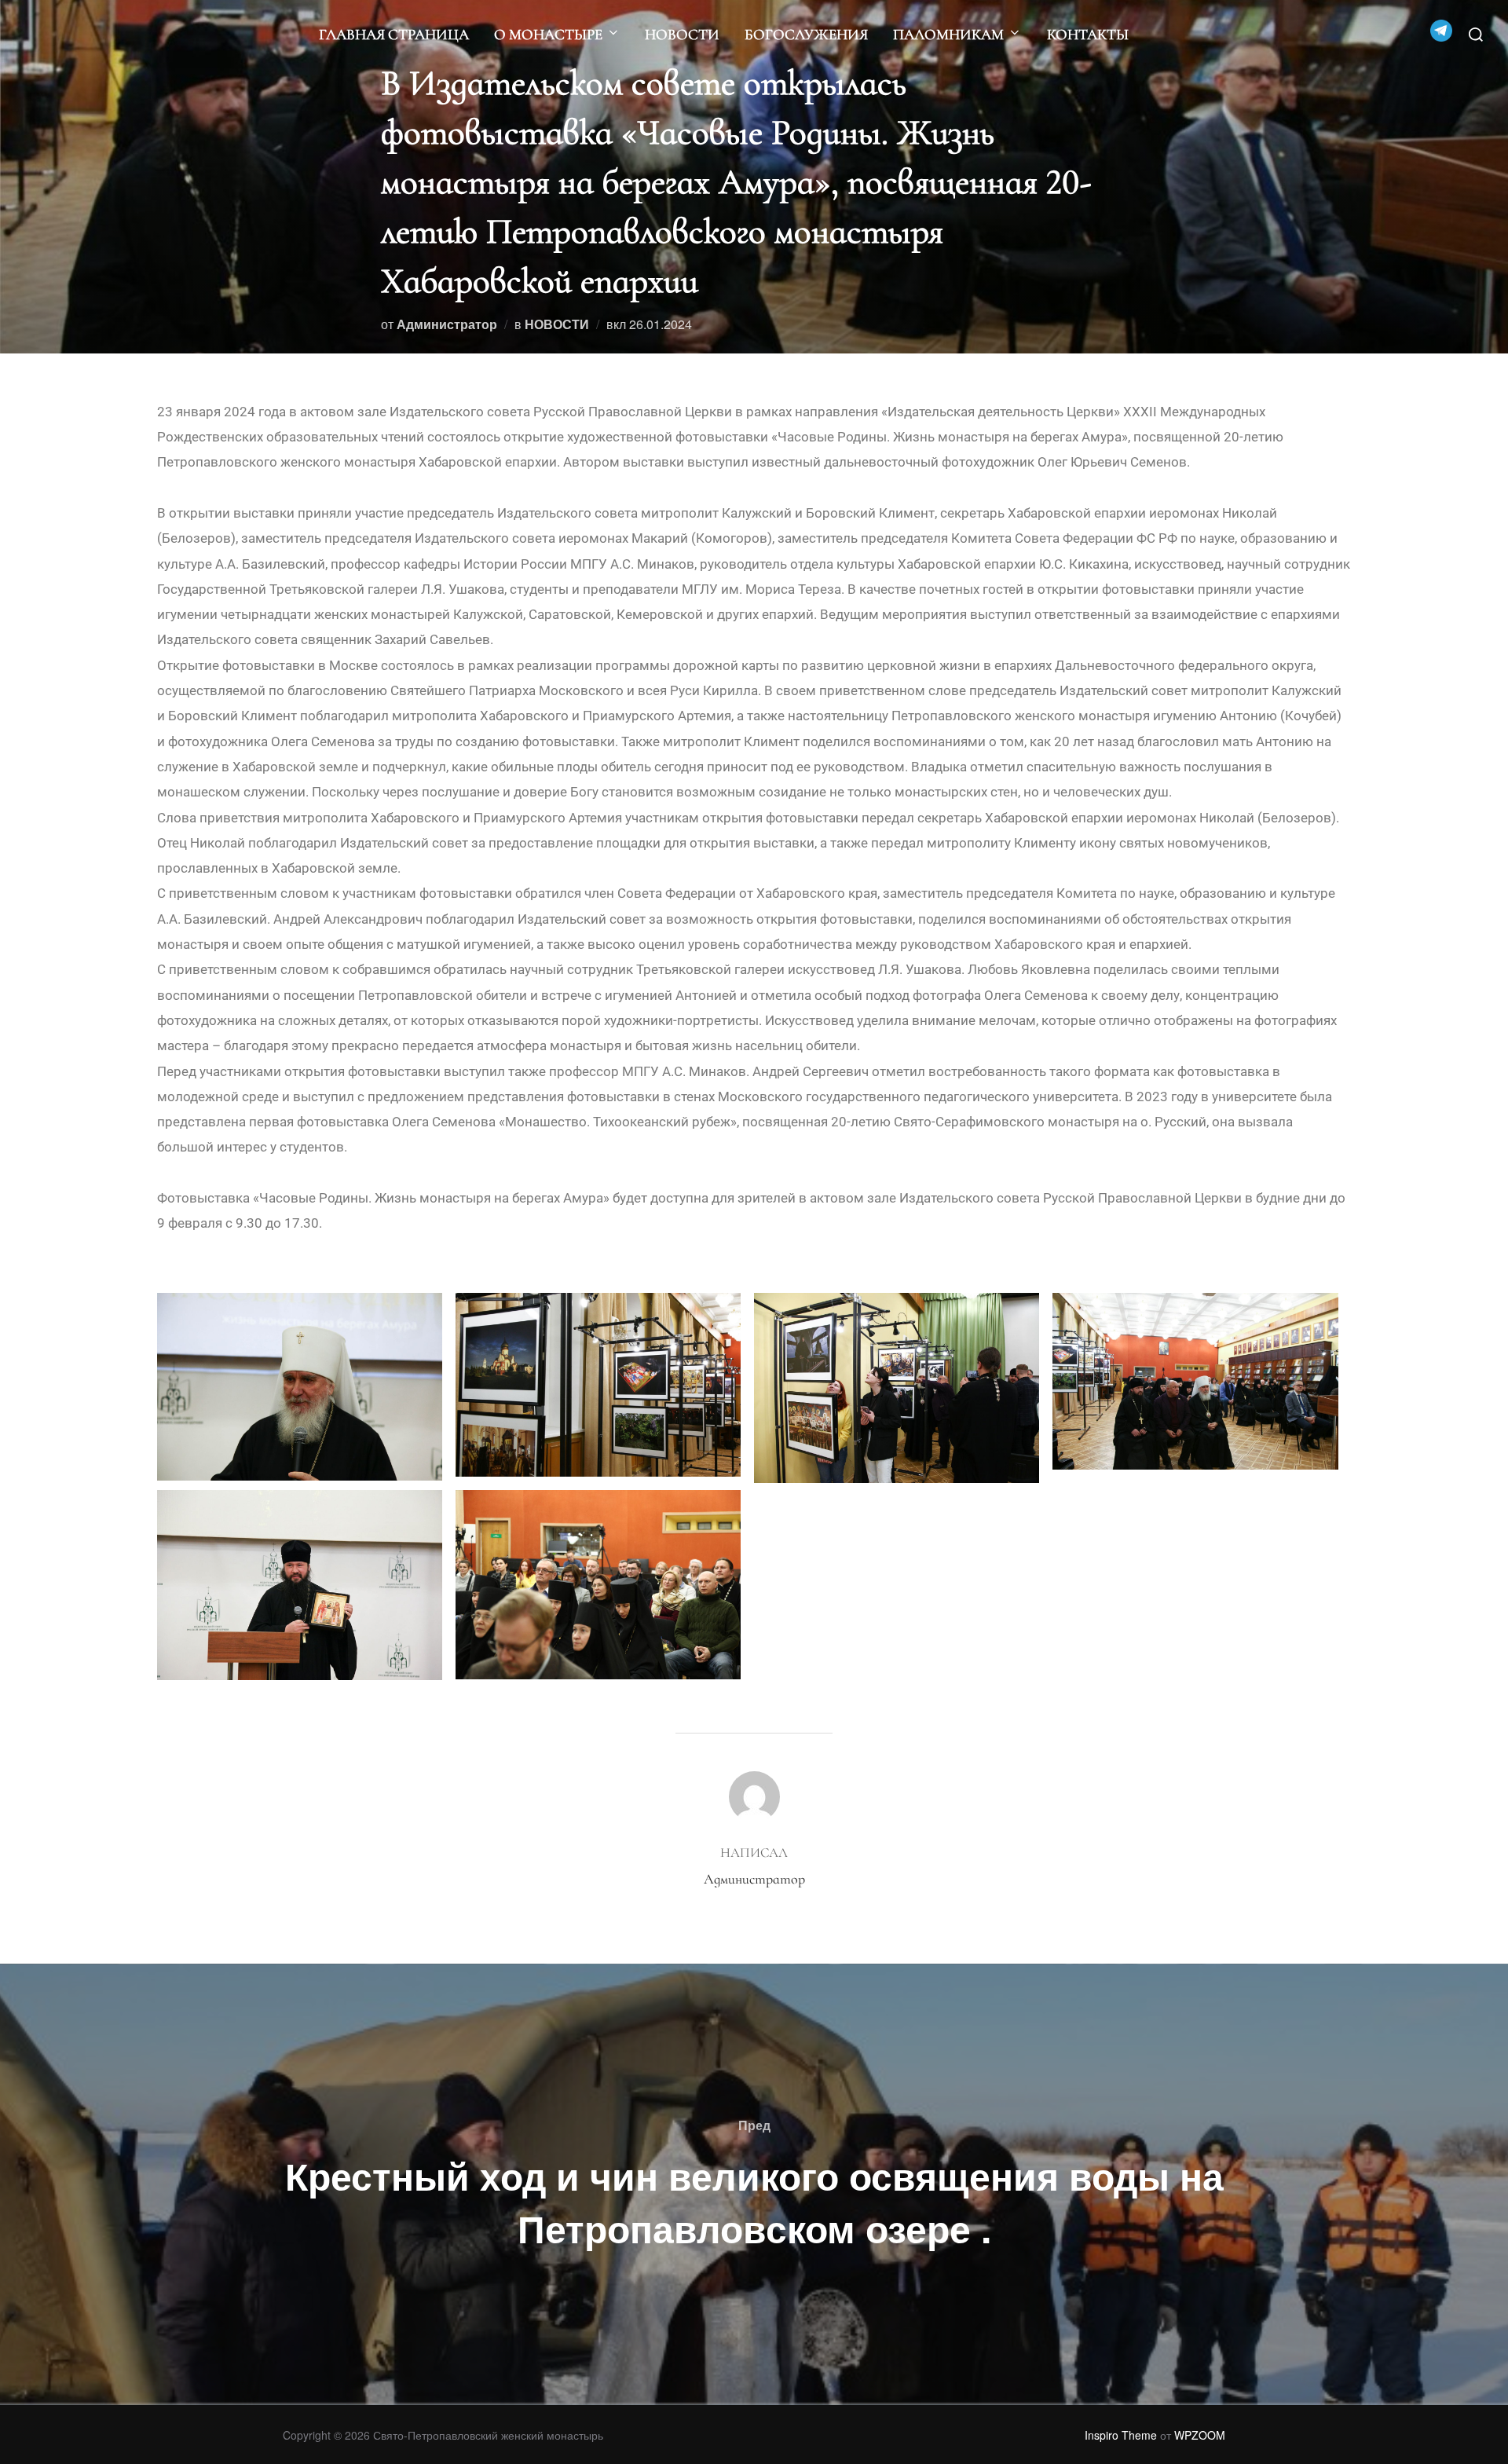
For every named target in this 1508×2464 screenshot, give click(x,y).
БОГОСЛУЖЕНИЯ (806, 34)
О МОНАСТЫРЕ (548, 34)
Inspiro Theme (1121, 2435)
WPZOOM (1200, 2435)
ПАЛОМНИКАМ (948, 34)
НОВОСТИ (682, 34)
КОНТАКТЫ (1088, 34)
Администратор (447, 324)
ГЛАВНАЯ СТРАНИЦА (394, 34)
